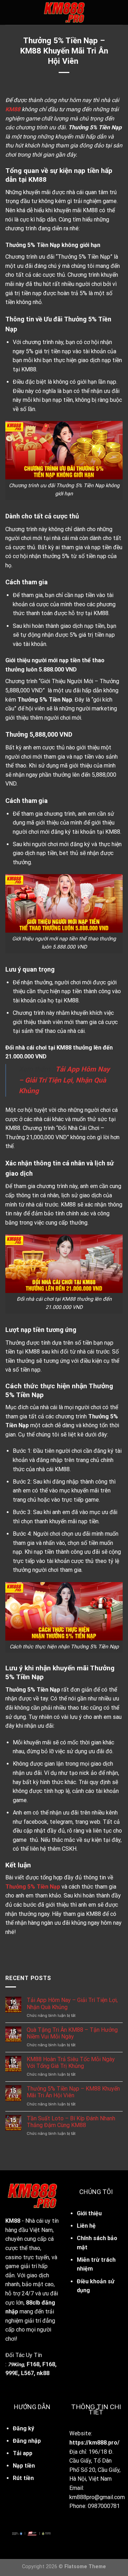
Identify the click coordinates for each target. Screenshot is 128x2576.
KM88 (13, 2221)
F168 (33, 2364)
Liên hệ (86, 2226)
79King (16, 2365)
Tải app (23, 2453)
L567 (27, 2373)
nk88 (43, 2373)
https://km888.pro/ (94, 2443)
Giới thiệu (89, 2213)
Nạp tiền (24, 2466)
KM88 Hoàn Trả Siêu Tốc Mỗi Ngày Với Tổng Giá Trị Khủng (71, 2063)
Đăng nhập (27, 2441)
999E (12, 2373)
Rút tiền (23, 2478)
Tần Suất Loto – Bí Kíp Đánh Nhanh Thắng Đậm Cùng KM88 (71, 2122)
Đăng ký (23, 2428)
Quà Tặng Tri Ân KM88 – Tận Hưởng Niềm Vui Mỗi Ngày (72, 2033)
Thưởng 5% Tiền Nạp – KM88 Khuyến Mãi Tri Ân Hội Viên (73, 2092)
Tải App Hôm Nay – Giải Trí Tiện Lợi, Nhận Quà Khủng (72, 2003)
